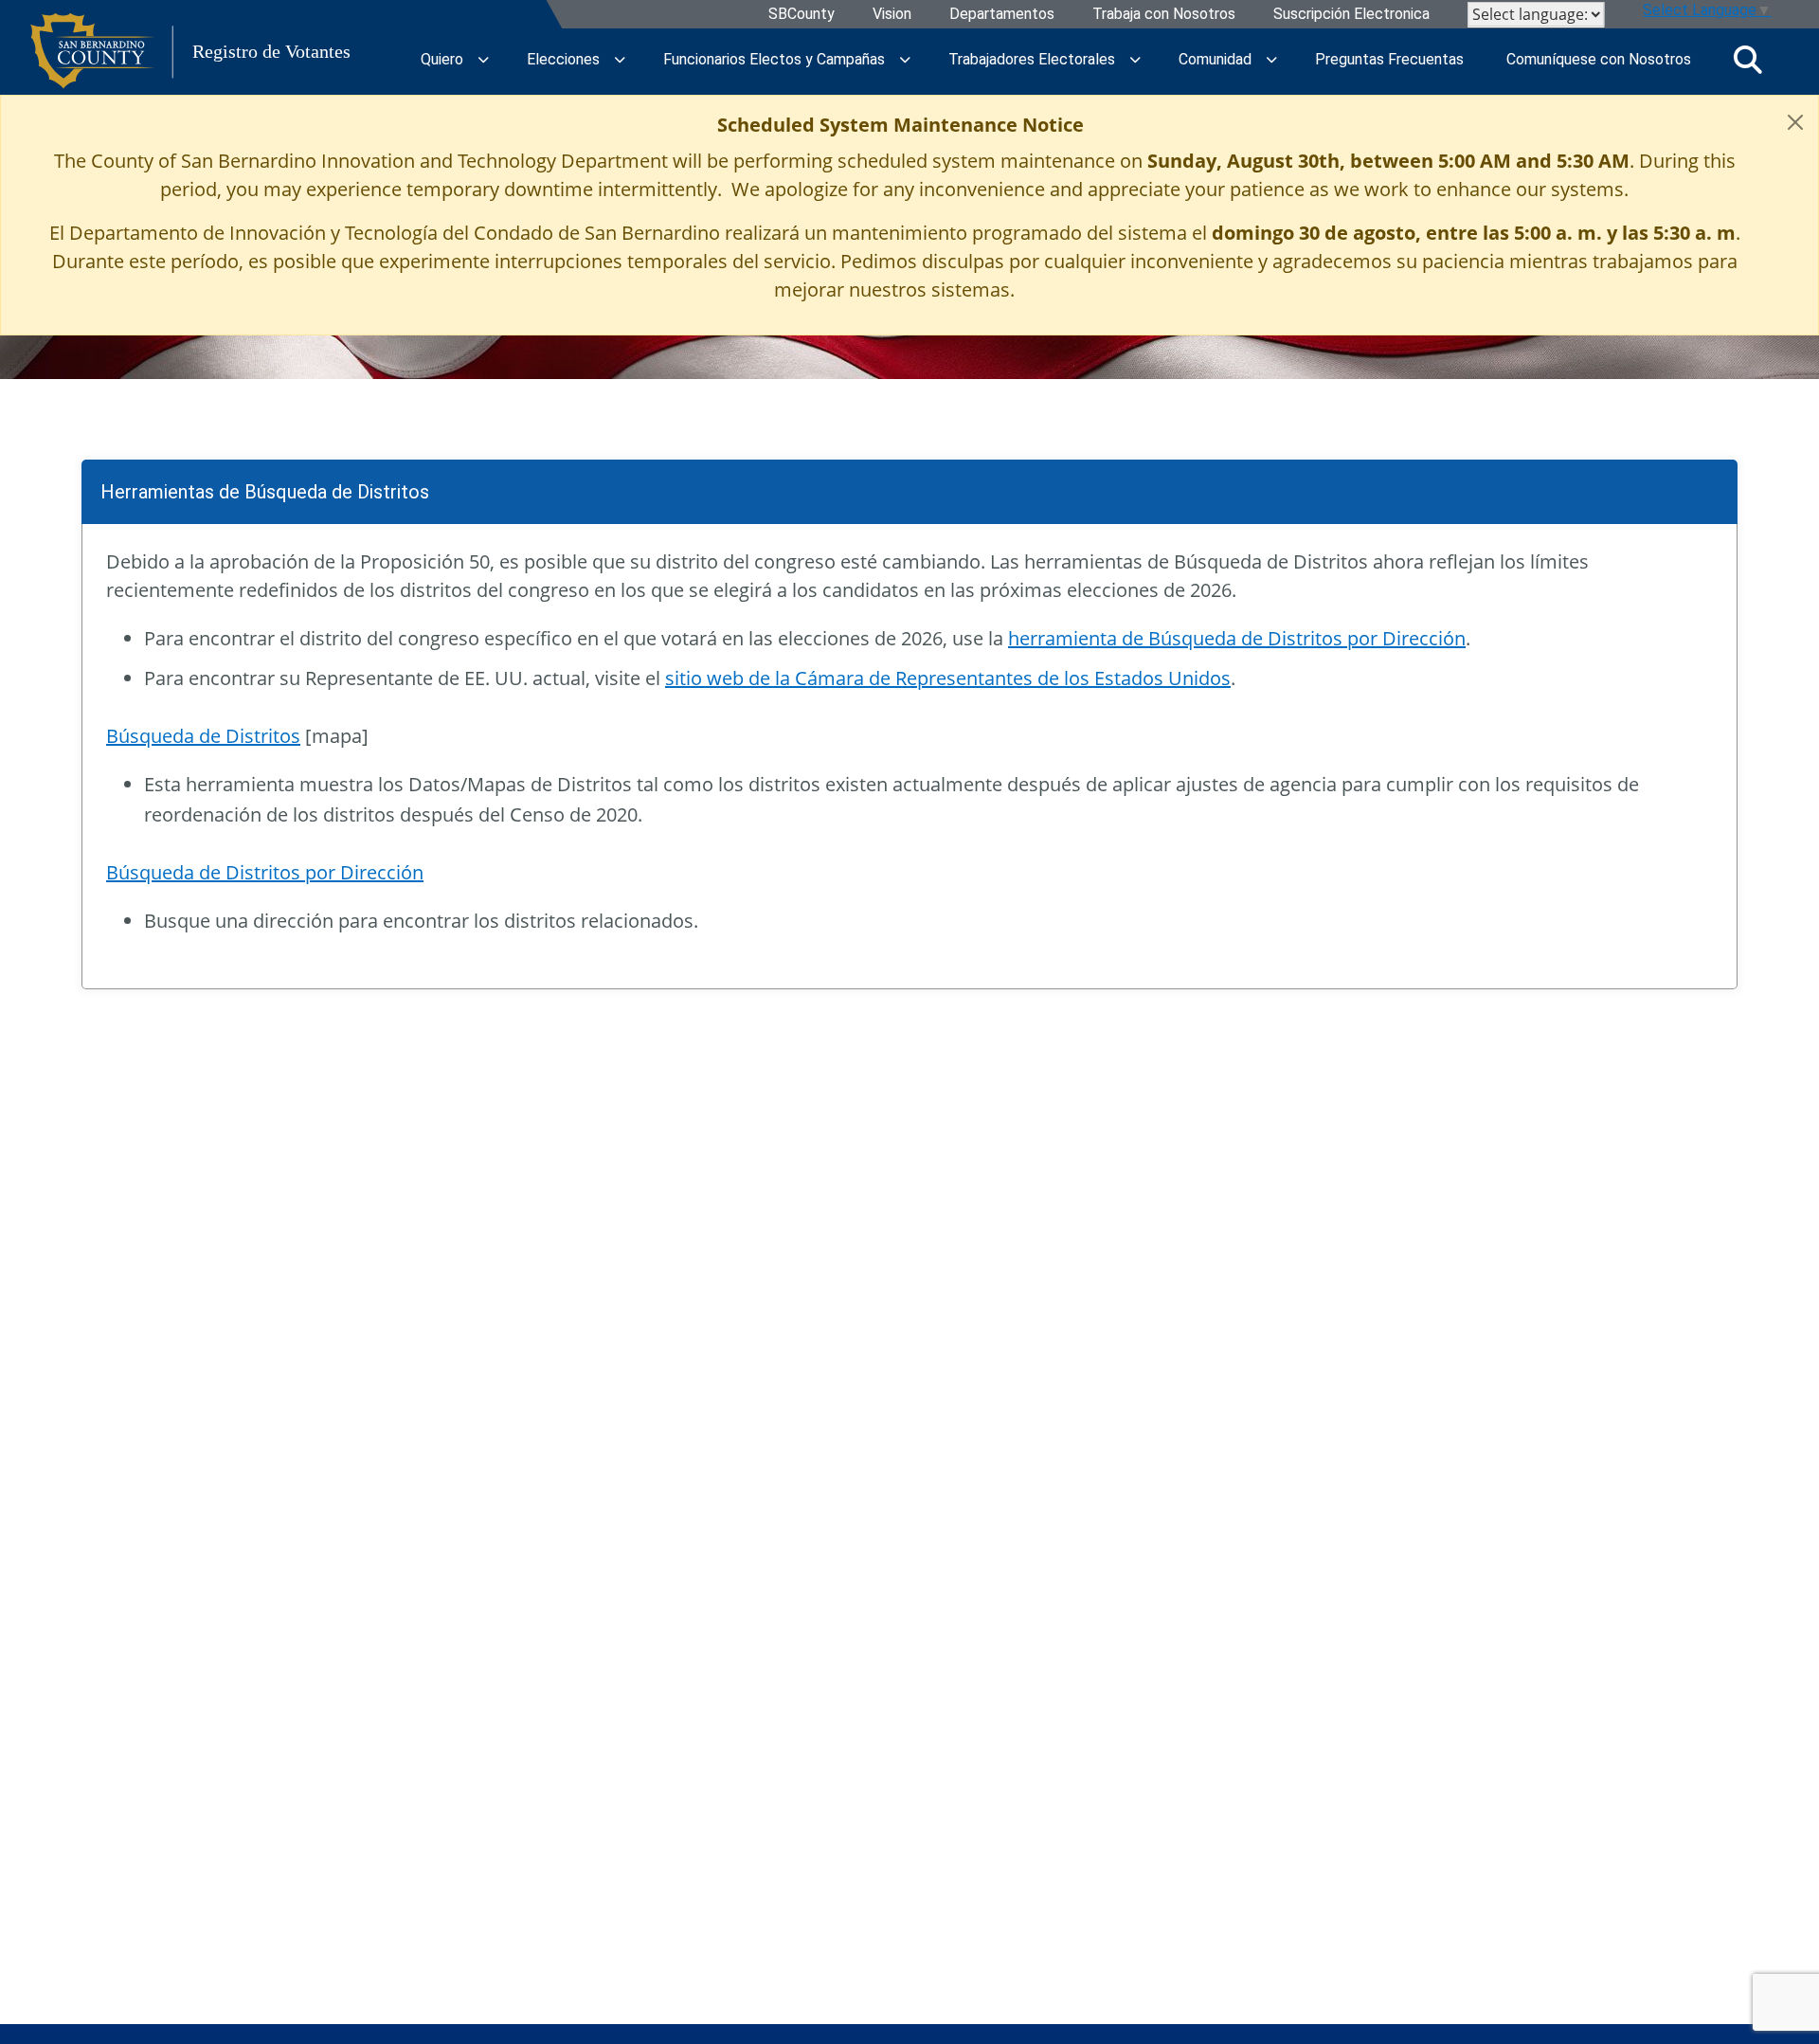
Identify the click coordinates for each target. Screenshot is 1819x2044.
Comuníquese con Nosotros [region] (1599, 59)
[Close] (1795, 122)
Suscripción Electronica (1351, 15)
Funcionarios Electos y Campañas (774, 59)
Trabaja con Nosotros (1164, 15)
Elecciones (563, 59)
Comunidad (1215, 59)
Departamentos (1002, 15)
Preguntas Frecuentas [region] (1389, 59)
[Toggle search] (1748, 60)
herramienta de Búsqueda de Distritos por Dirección (1237, 638)
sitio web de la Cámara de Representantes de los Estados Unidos (948, 678)
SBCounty (801, 15)
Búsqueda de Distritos (203, 736)
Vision (892, 15)
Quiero (442, 59)
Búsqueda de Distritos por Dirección (265, 872)
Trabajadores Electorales (1032, 59)
